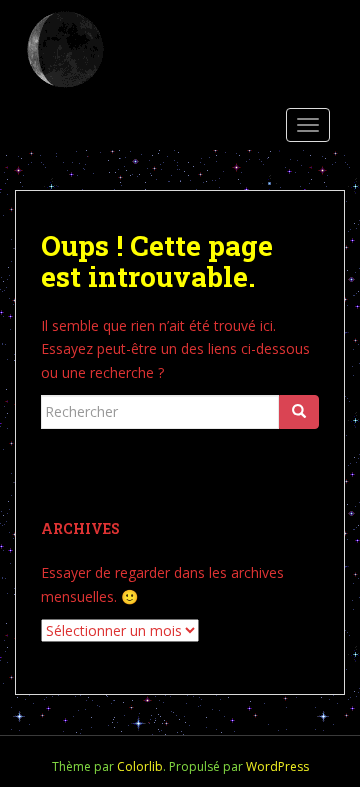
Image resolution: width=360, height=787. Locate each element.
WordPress (277, 766)
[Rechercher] (299, 412)
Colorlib (140, 766)
